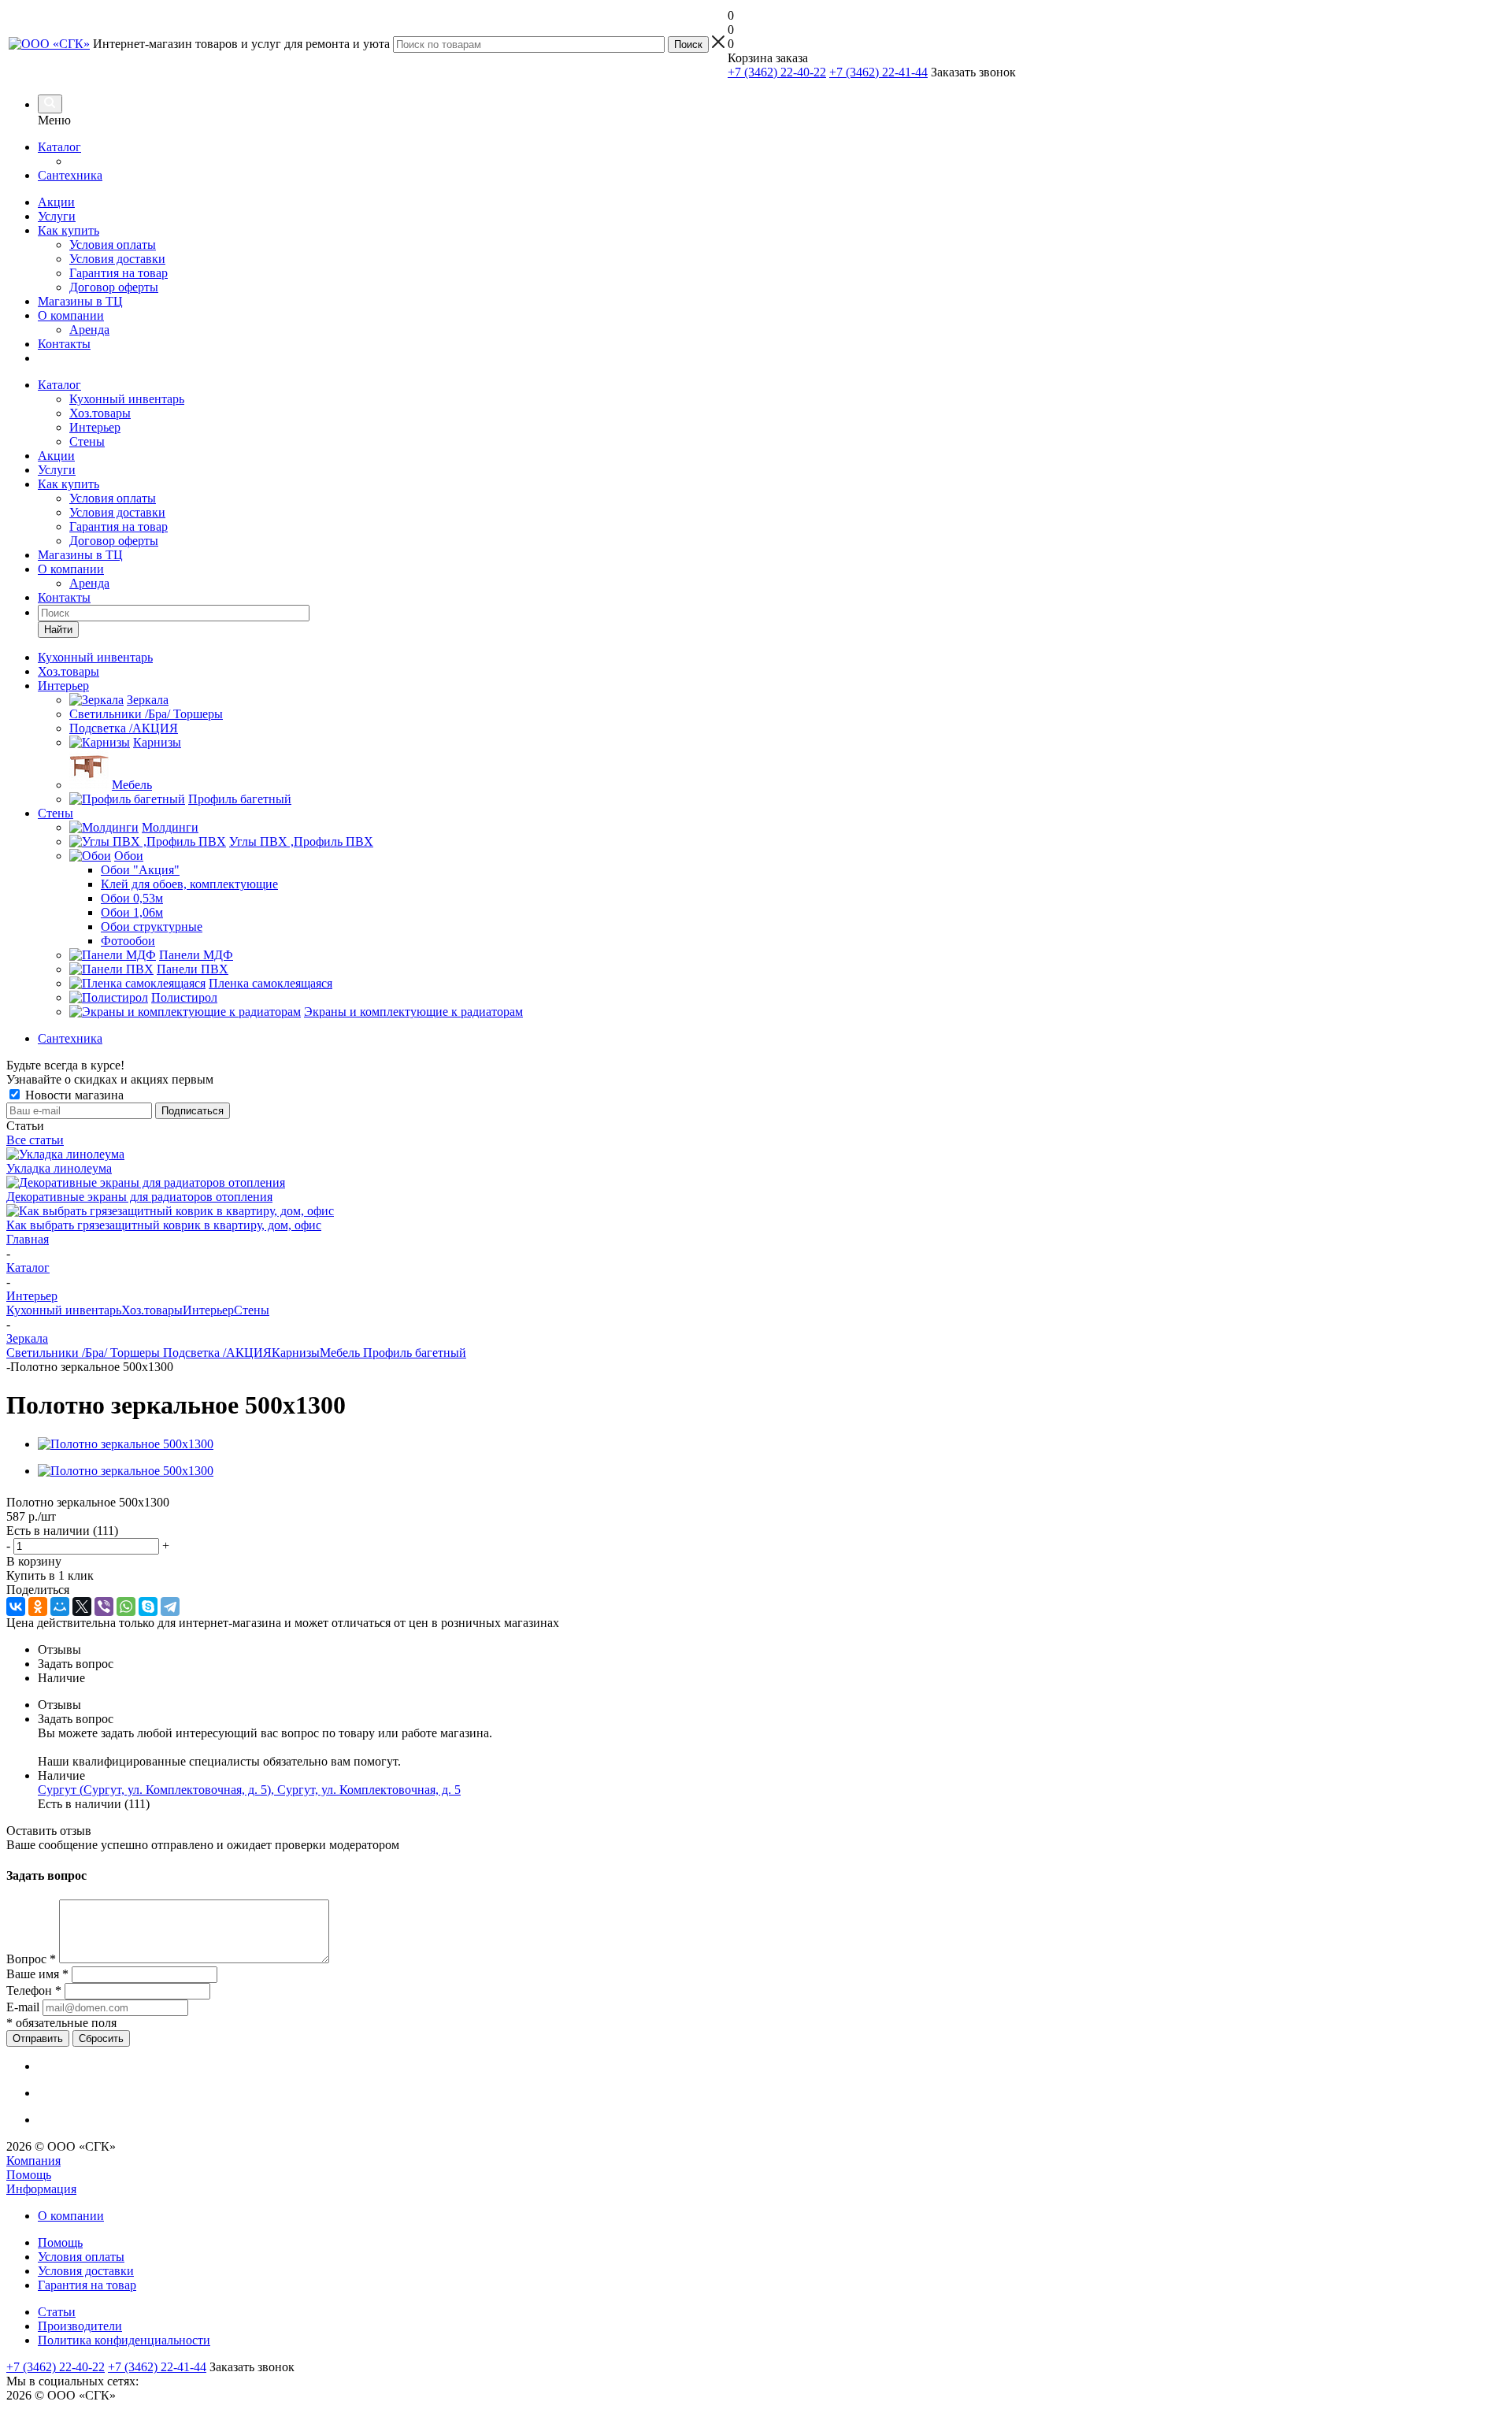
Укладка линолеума (59, 1168)
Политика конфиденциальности (124, 2340)
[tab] (772, 1650)
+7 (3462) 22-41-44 (878, 72)
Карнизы (296, 1353)
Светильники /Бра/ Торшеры (85, 1353)
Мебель (341, 1353)
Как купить (69, 230)
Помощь (29, 2175)
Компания (33, 2161)
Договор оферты (114, 287)
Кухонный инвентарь (127, 399)
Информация (41, 2189)
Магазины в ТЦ (80, 301)
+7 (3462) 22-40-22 (777, 72)
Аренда (89, 330)
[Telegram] (170, 1607)
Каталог (59, 147)
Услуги (57, 216)
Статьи (57, 2312)
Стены (87, 441)
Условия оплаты (113, 245)
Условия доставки (117, 259)
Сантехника (70, 175)
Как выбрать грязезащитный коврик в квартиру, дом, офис (164, 1225)
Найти (58, 630)
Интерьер (95, 427)
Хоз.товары (100, 413)
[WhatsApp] (126, 1607)
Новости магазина (73, 1095)
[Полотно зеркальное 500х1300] (126, 1444)
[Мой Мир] (60, 1607)
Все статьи (35, 1140)
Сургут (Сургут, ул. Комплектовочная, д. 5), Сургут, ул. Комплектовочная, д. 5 (249, 1790)
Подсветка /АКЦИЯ (217, 1353)
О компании (71, 315)
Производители (80, 2326)
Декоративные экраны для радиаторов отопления (139, 1197)
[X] (82, 1607)
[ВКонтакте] (16, 1607)
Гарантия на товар (119, 273)
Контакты (64, 344)
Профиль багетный (415, 1353)
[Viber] (104, 1607)
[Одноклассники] (38, 1607)
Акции (56, 202)
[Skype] (148, 1607)
